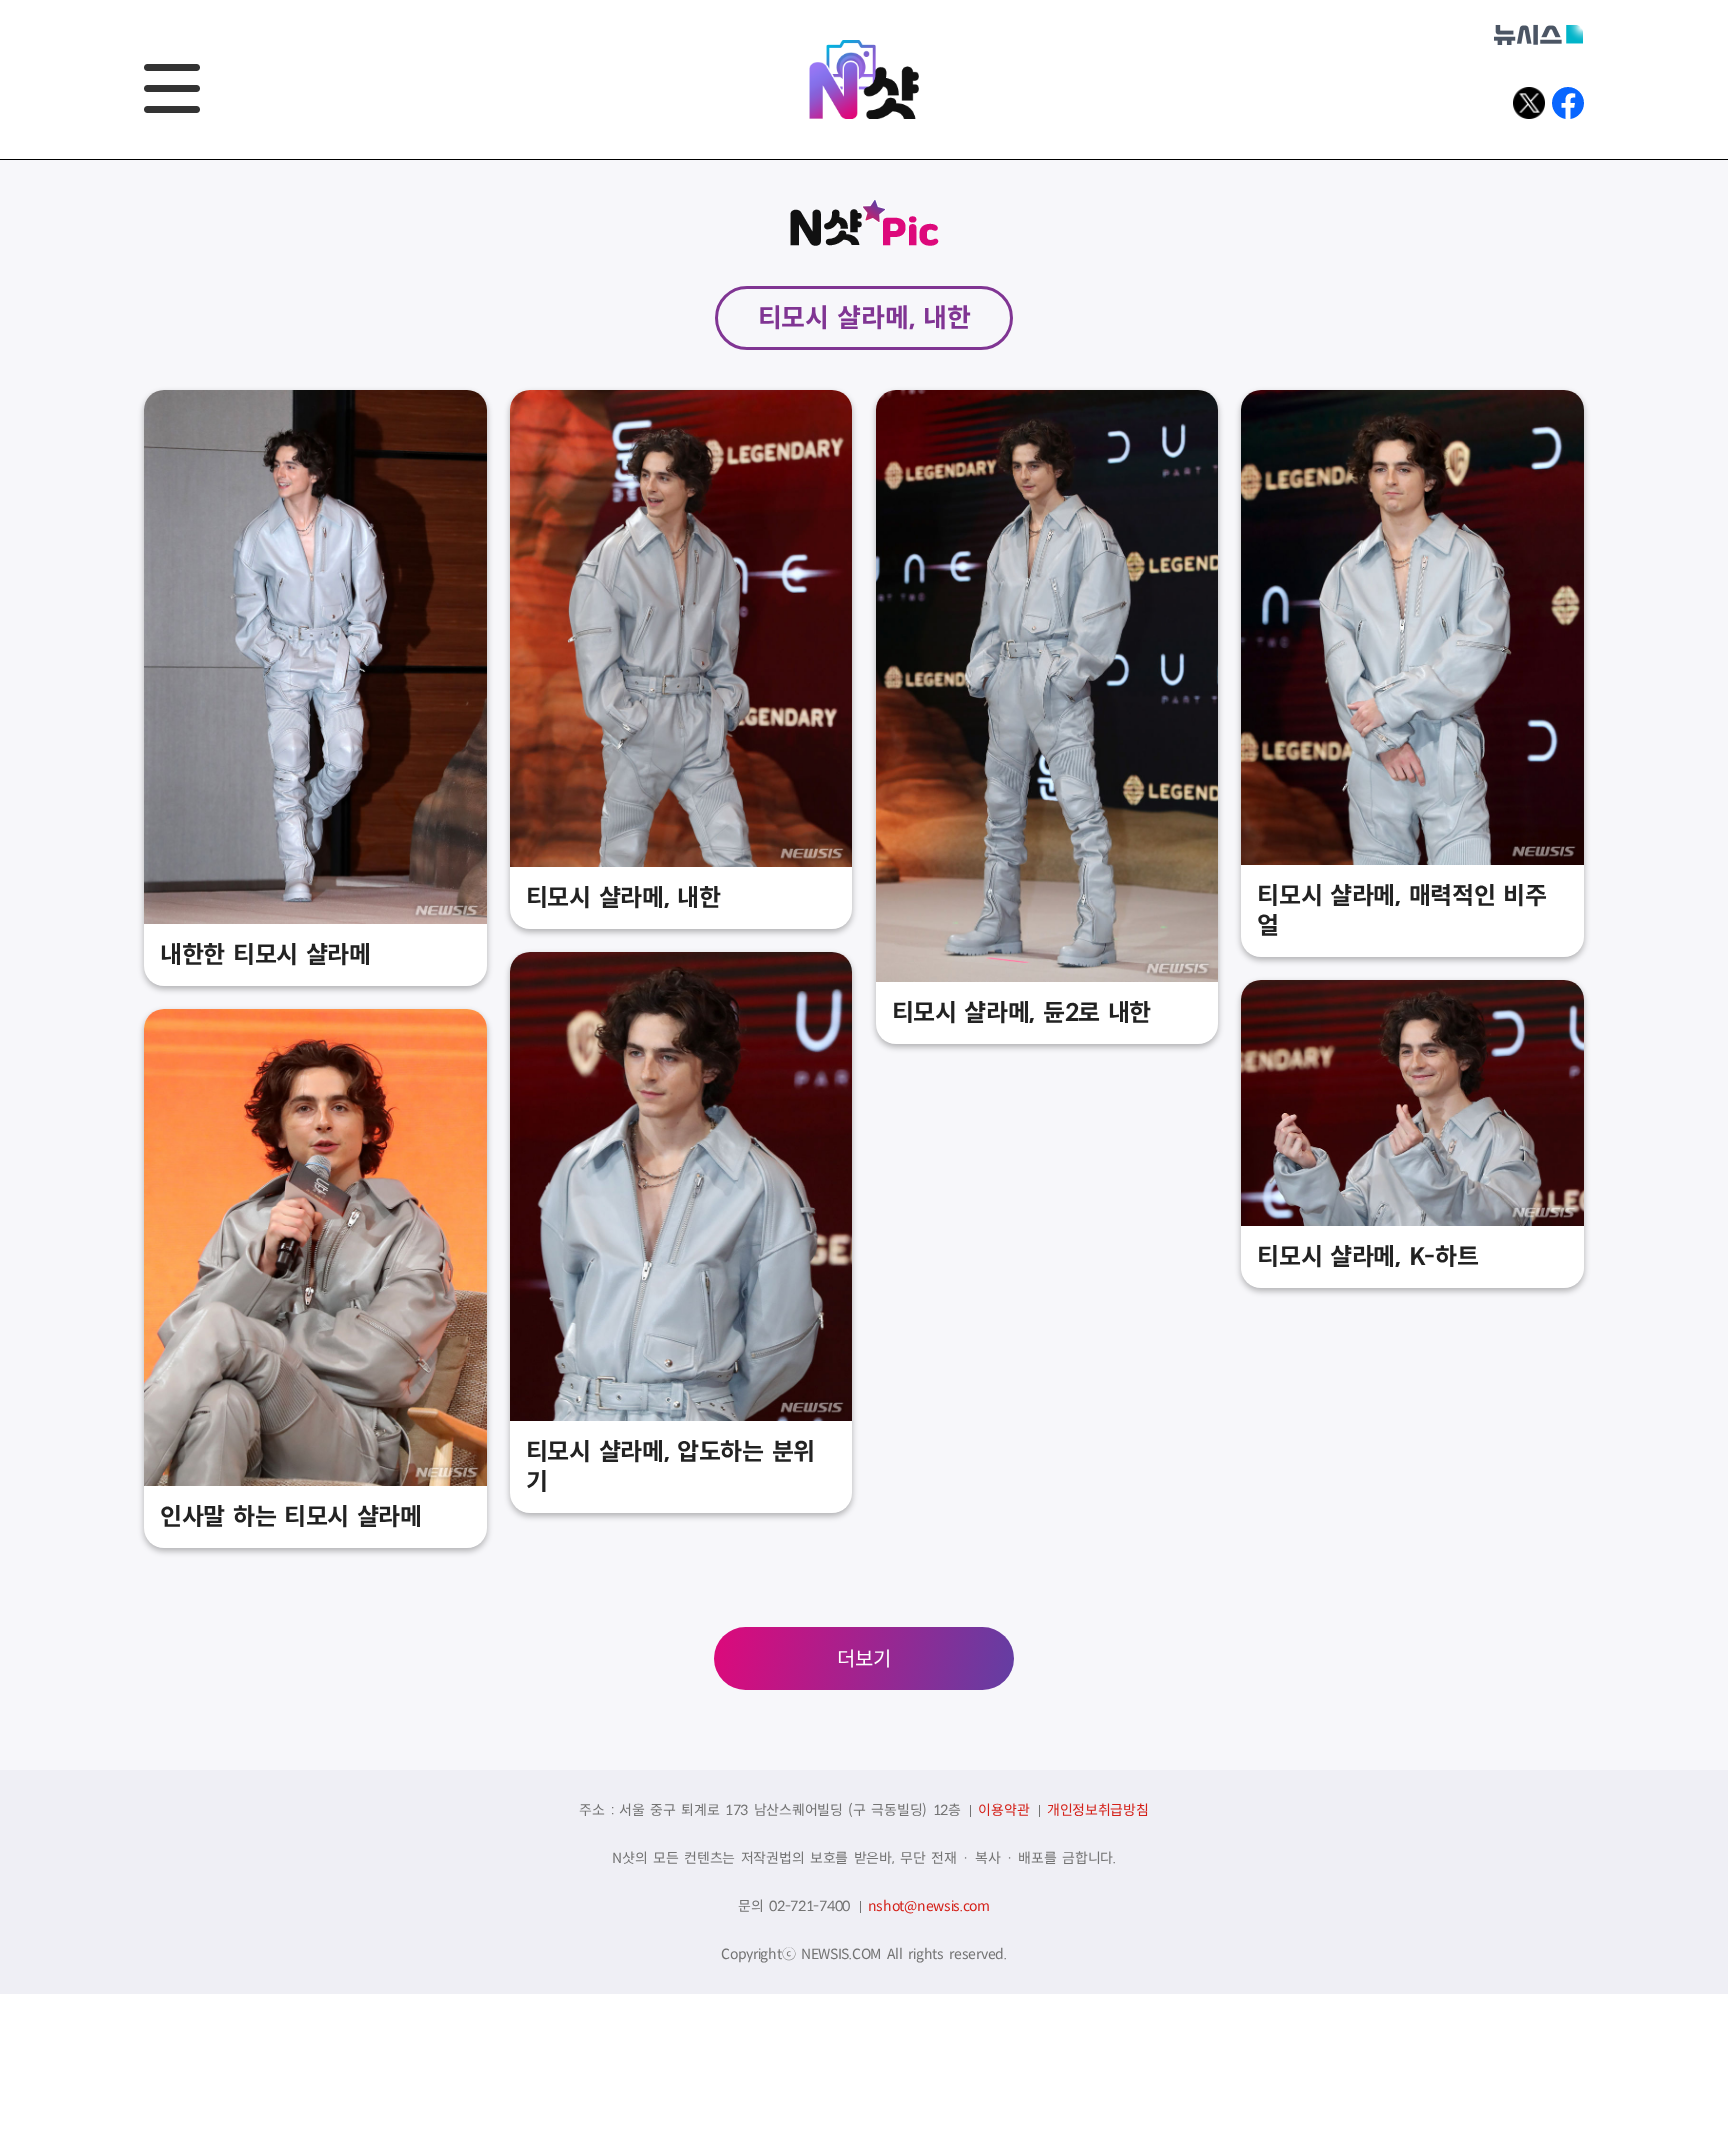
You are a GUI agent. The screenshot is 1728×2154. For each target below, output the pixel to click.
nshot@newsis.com (929, 1906)
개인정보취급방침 (1098, 1810)
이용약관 (1003, 1810)
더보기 (864, 1659)
